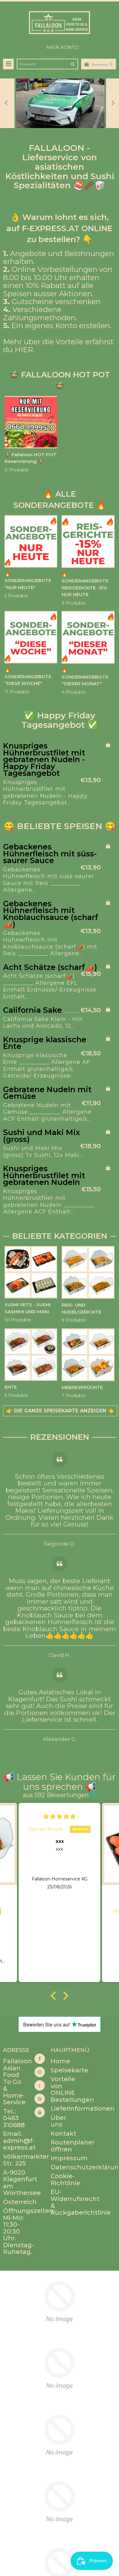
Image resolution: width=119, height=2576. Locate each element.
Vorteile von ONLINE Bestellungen (72, 2089)
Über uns (58, 2121)
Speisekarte (69, 2070)
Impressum (69, 2158)
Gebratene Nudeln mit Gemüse (47, 1093)
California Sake (32, 1010)
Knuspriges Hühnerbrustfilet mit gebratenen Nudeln (44, 1175)
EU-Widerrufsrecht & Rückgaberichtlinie (81, 2202)
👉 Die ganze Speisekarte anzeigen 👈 (60, 1411)
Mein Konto (62, 47)
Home (60, 2061)
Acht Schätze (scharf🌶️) (50, 967)
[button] (55, 1995)
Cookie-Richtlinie (65, 2180)
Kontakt (63, 2133)
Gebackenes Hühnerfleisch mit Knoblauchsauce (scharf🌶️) (50, 914)
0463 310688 (14, 2121)
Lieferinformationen (83, 2109)
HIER (24, 350)
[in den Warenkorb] (108, 745)
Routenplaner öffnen (73, 2146)
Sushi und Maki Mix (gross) (41, 1136)
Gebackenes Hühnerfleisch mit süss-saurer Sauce (50, 854)
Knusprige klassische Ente (45, 1043)
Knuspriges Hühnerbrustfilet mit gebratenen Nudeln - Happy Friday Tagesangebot (44, 760)
